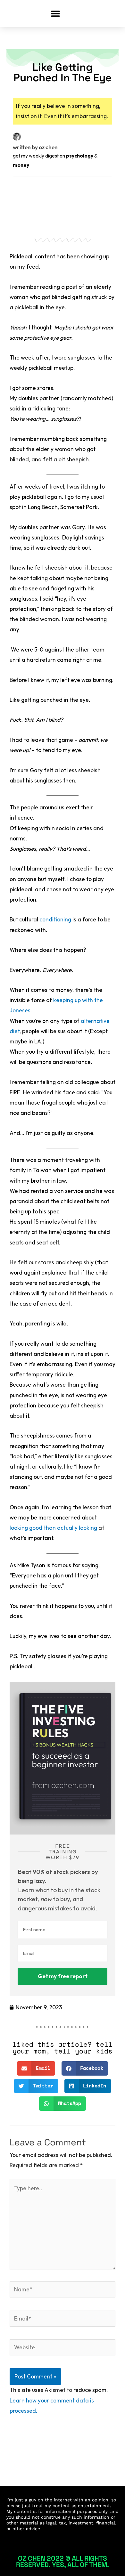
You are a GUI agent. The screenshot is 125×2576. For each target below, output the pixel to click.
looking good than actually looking (53, 1528)
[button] (55, 14)
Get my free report (63, 1976)
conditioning (55, 919)
